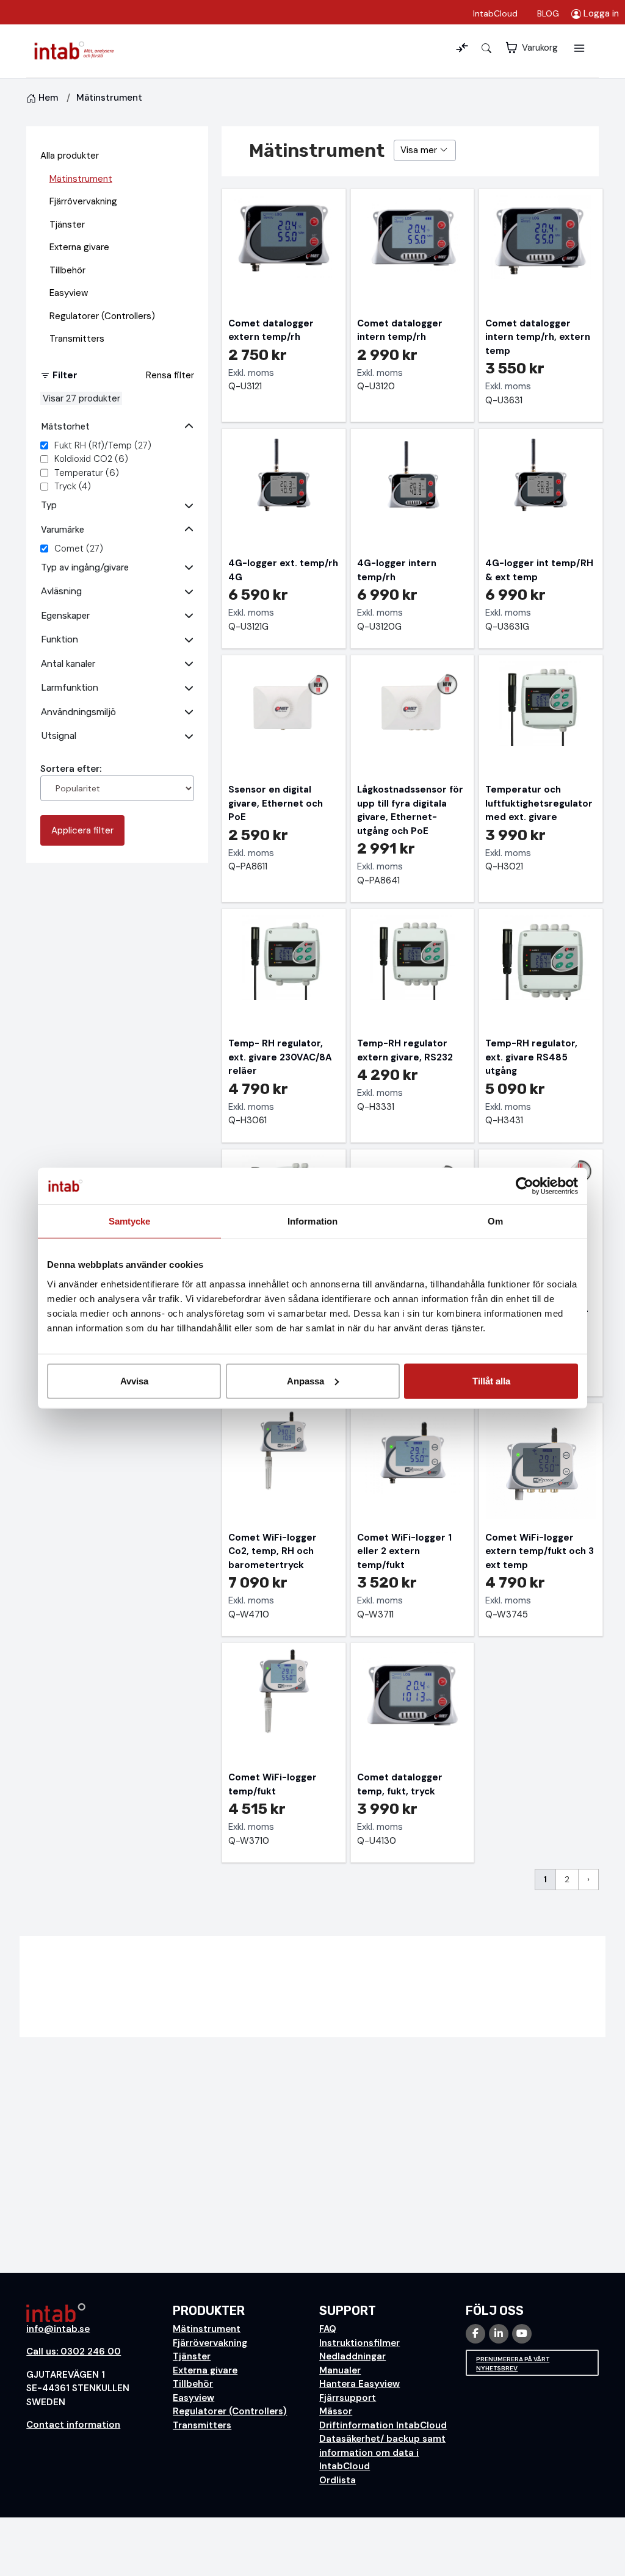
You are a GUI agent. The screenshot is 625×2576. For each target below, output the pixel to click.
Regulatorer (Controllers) (102, 316)
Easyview (69, 293)
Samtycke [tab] (130, 1221)
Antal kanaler (68, 664)
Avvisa (134, 1380)
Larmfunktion (70, 688)
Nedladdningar (352, 2356)
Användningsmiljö (78, 712)
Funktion (60, 639)
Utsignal (59, 736)
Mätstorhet (65, 426)
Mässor (336, 2411)
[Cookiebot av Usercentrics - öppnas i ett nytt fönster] (525, 1186)
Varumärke (63, 530)
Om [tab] (495, 1221)
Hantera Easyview (359, 2384)
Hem (48, 98)
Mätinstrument (81, 179)
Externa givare (79, 247)
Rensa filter (170, 375)
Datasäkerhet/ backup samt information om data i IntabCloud (382, 2452)
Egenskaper (65, 616)
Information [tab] (312, 1221)
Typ (49, 505)
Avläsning (61, 591)
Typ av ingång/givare (85, 567)
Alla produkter (70, 156)
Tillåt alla (491, 1380)
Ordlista (338, 2480)
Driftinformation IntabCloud (383, 2425)
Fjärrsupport (348, 2398)
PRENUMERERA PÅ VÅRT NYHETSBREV (513, 2364)
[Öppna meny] (579, 48)
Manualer (340, 2370)
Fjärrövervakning (83, 201)
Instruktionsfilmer (359, 2343)
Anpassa (305, 1380)
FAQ (328, 2329)
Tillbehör (67, 270)
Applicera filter (82, 830)
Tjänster (67, 225)
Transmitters (77, 339)
